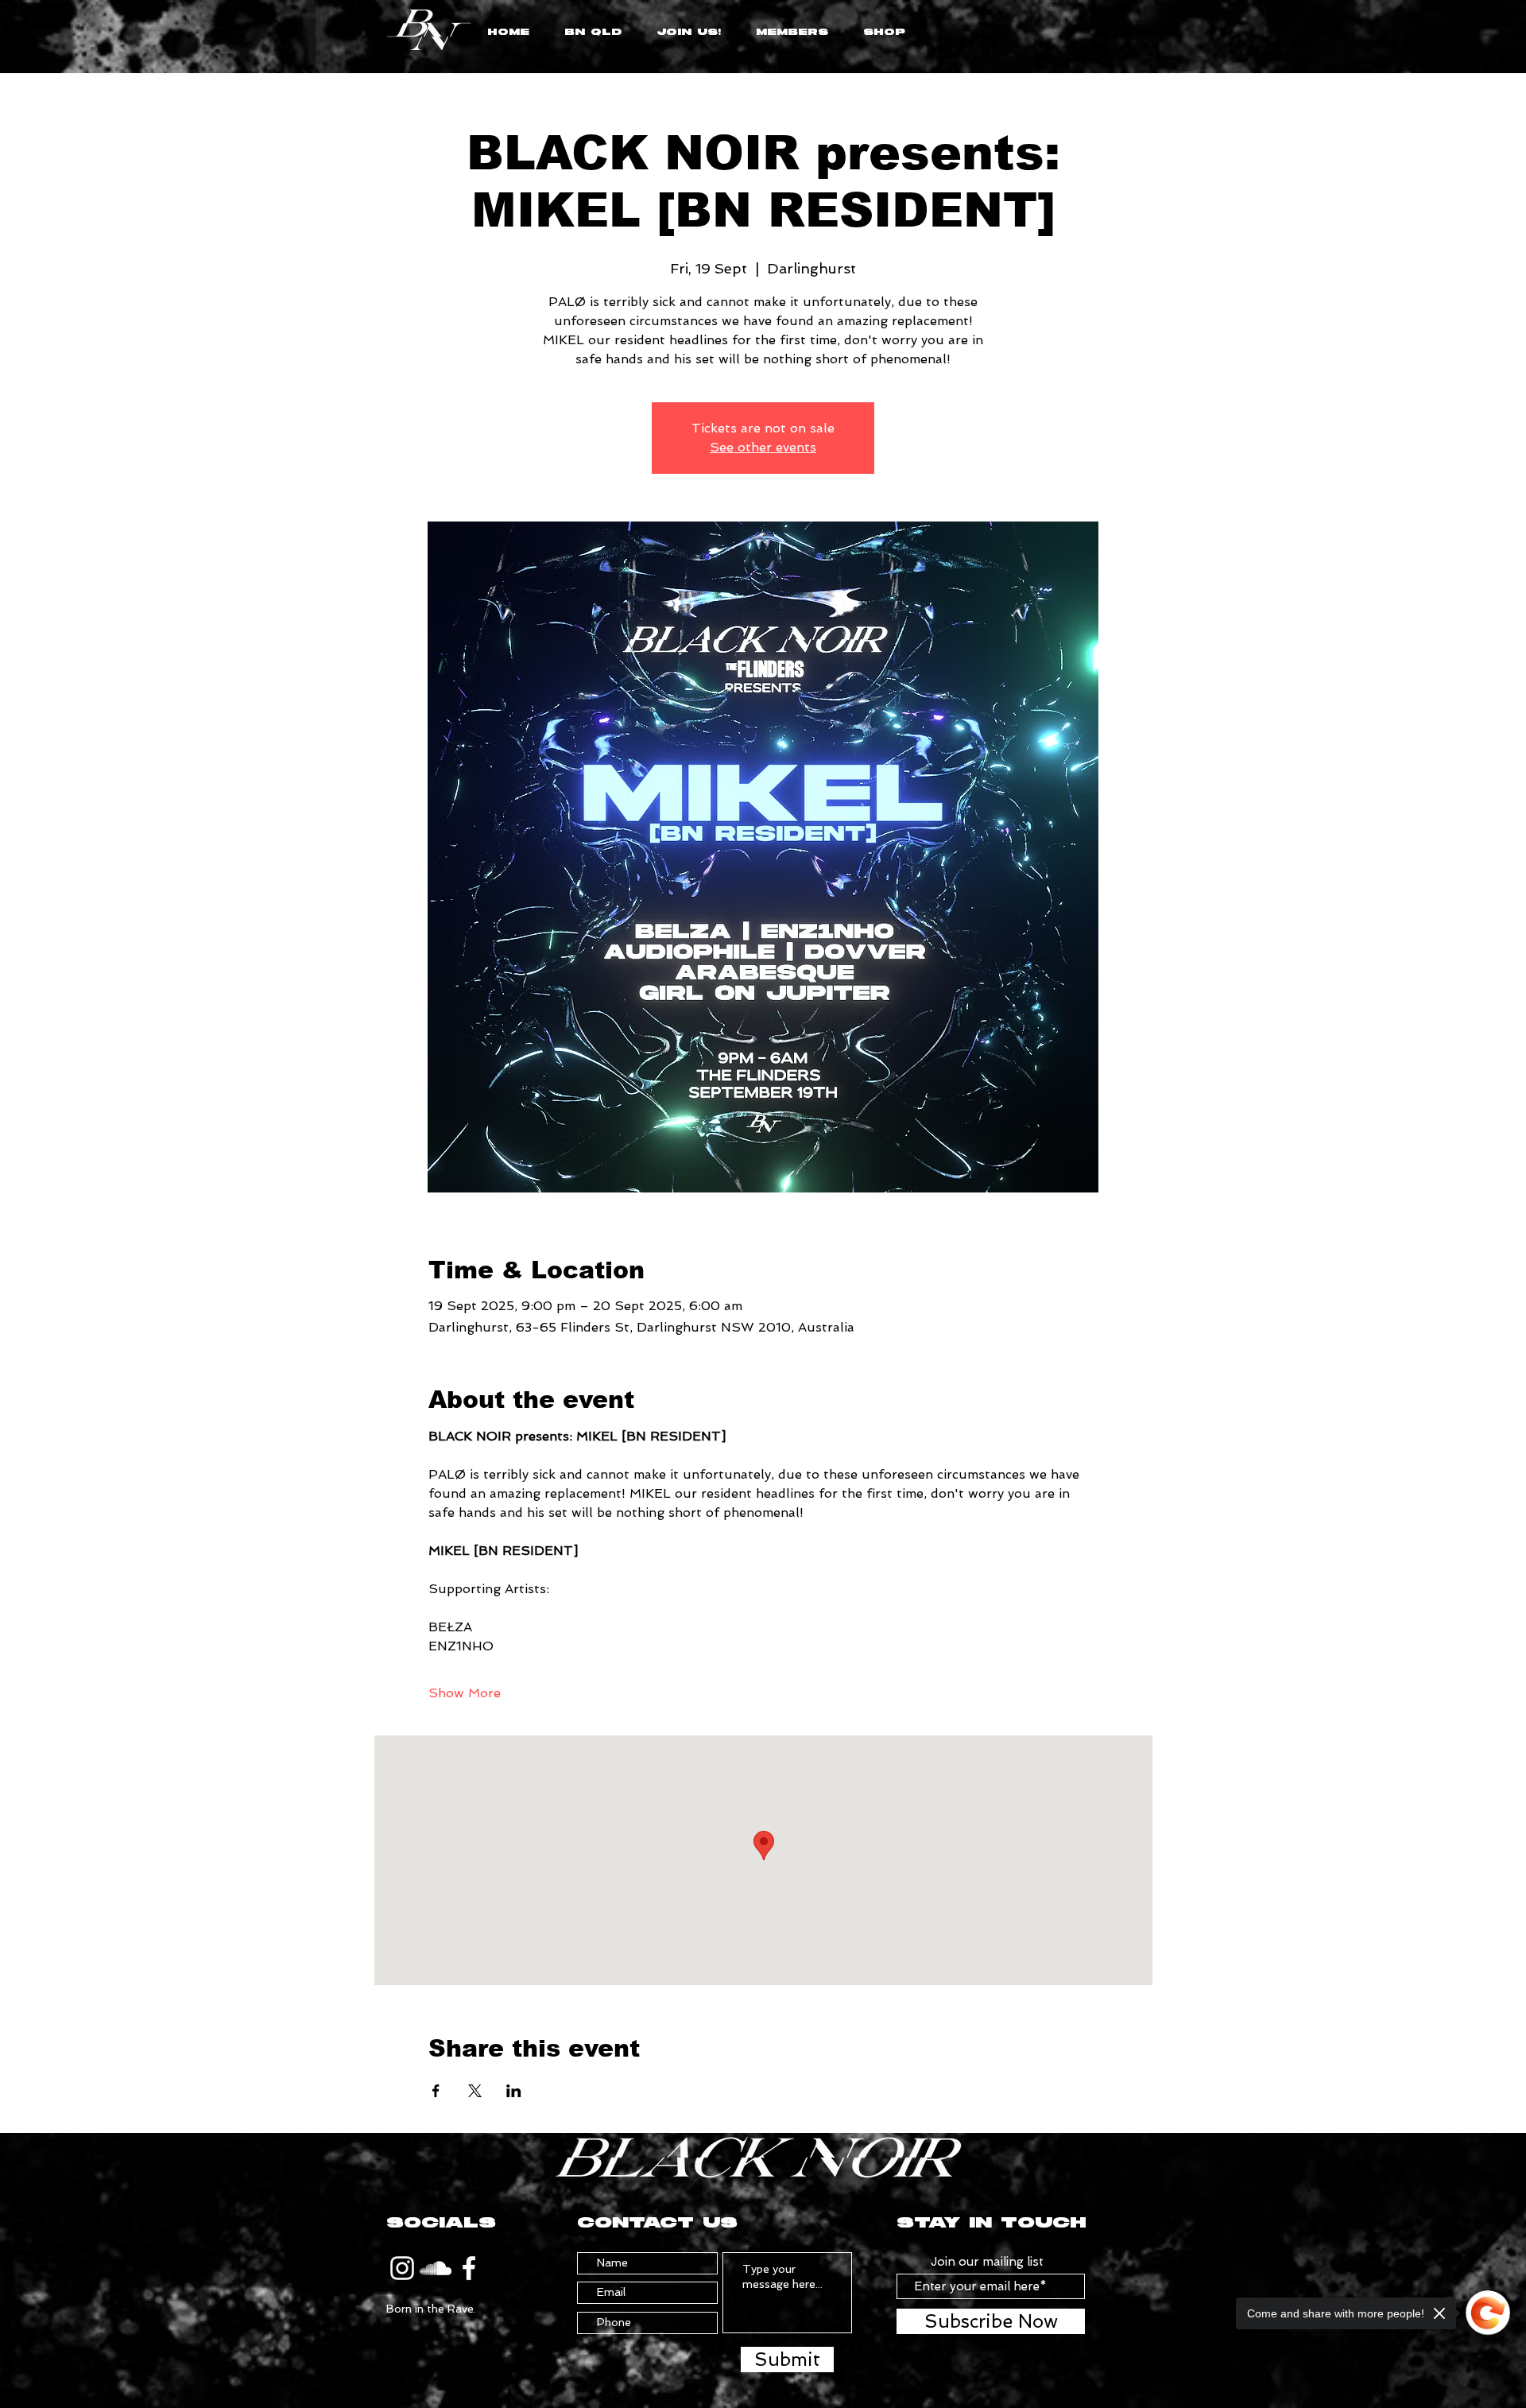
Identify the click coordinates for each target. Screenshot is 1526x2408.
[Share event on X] (475, 2091)
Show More (465, 1693)
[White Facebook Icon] (469, 2268)
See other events (763, 447)
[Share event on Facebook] (436, 2091)
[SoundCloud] (436, 2268)
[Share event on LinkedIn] (514, 2091)
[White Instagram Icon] (402, 2268)
